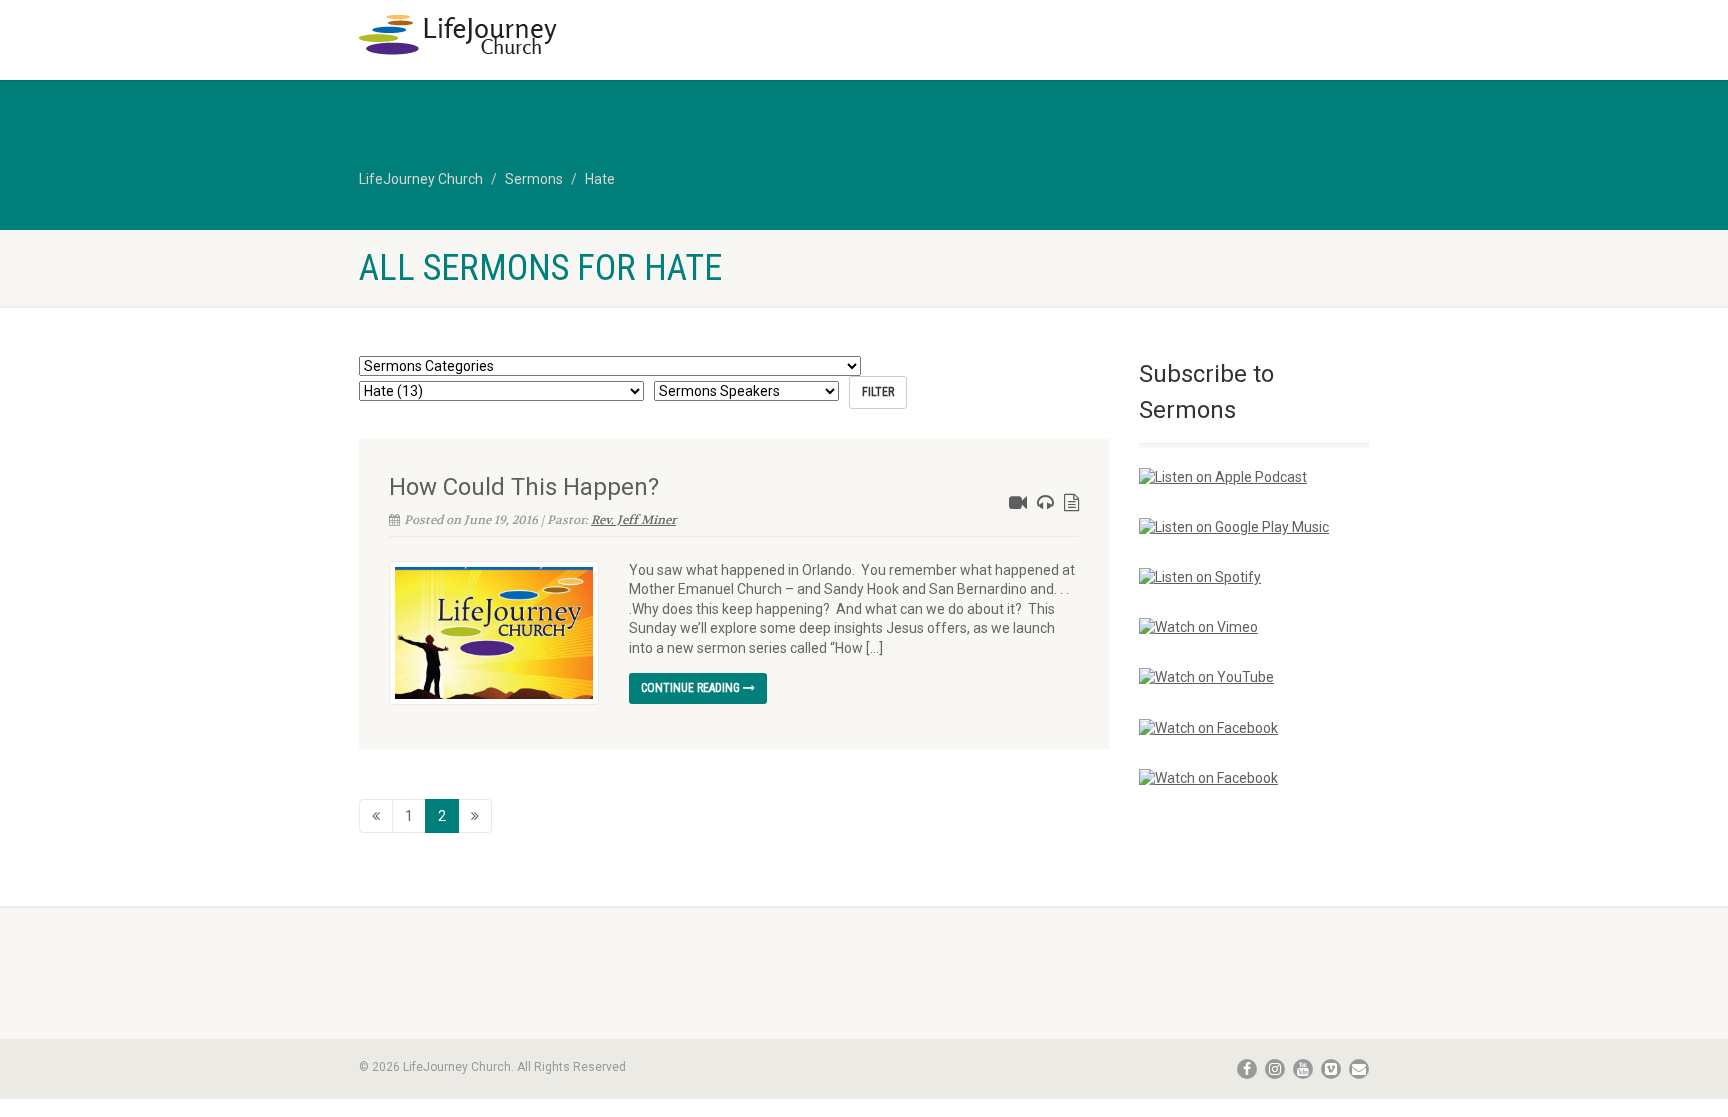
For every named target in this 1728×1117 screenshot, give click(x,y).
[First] (376, 816)
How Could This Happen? (524, 487)
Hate (600, 179)
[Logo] (517, 35)
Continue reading (692, 688)
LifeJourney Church (421, 179)
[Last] (475, 816)
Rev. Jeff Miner (633, 520)
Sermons (534, 179)
